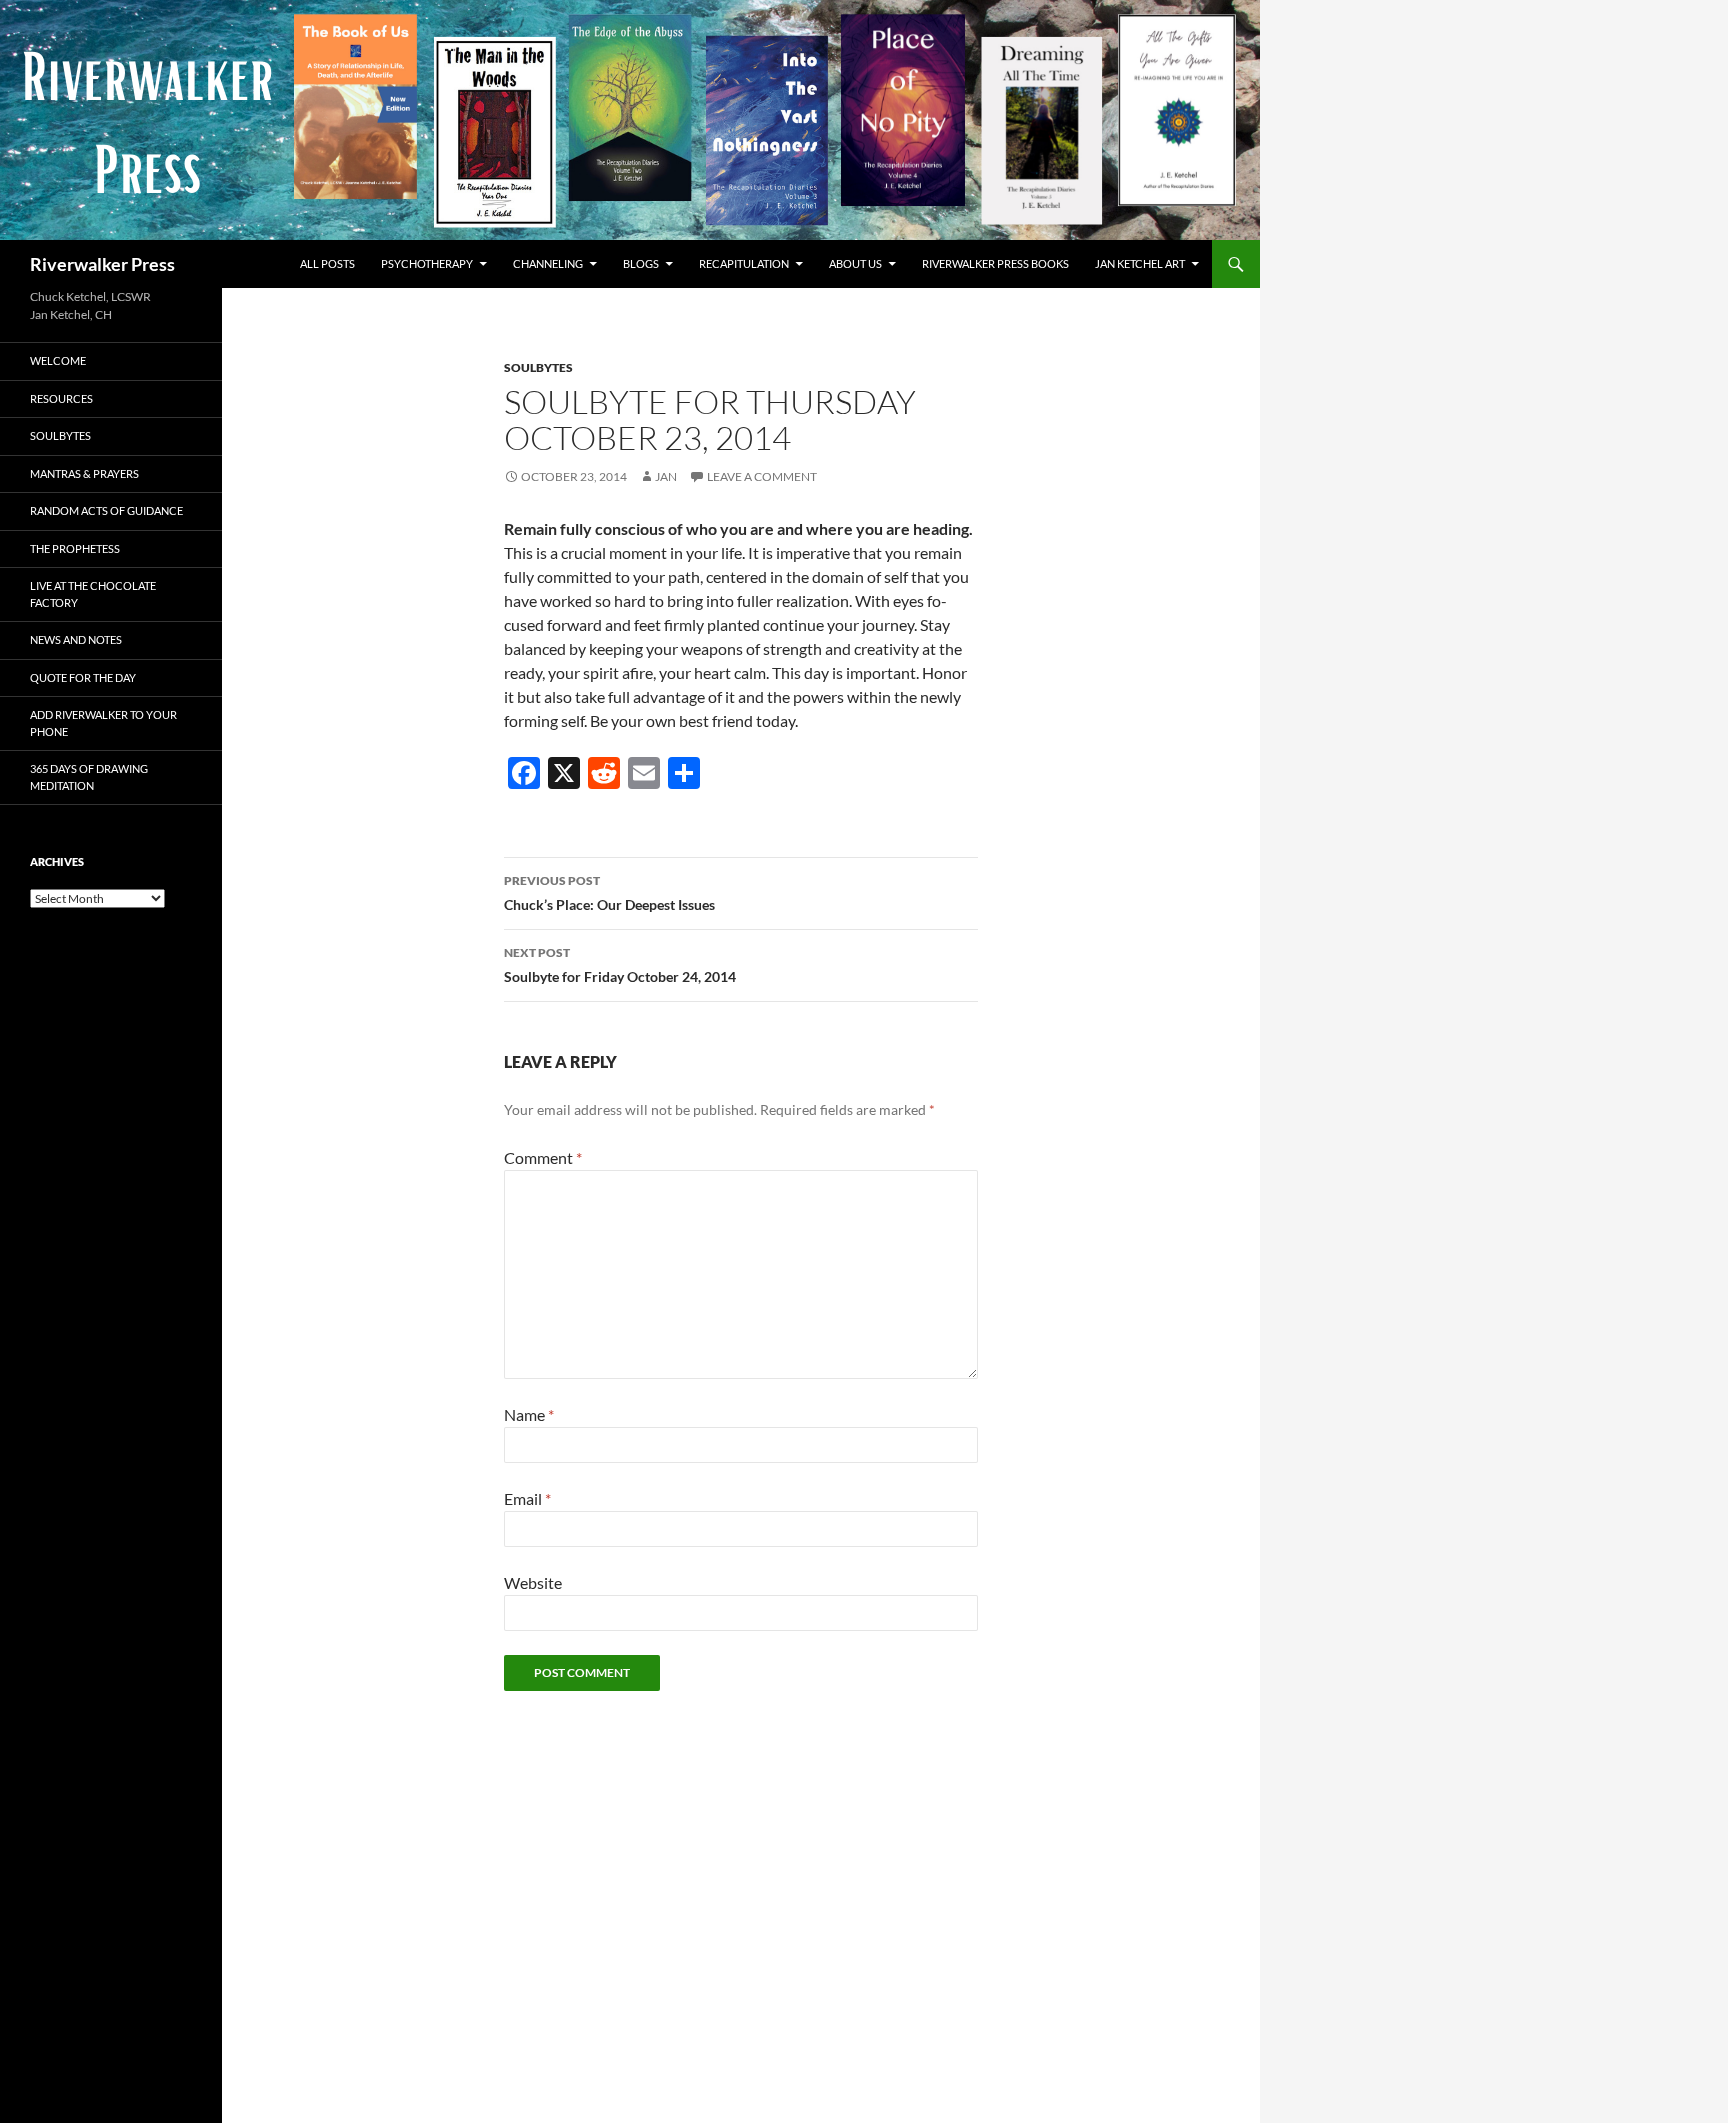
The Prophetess (75, 548)
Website (533, 1582)
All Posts (327, 263)
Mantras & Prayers (84, 473)
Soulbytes (538, 367)
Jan (666, 476)
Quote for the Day (83, 677)
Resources (61, 398)
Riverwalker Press (102, 264)
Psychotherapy (427, 263)
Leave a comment (762, 476)
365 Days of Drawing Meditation (89, 777)
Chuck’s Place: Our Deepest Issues (609, 893)
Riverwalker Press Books (995, 263)
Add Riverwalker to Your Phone (103, 723)
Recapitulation (744, 263)
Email (527, 1498)
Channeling (548, 263)
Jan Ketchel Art (1140, 263)
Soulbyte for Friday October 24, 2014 (620, 965)
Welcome (58, 360)
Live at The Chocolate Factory (93, 594)
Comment (543, 1157)
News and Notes (76, 639)
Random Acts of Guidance (106, 510)
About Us (855, 263)
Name (529, 1414)
